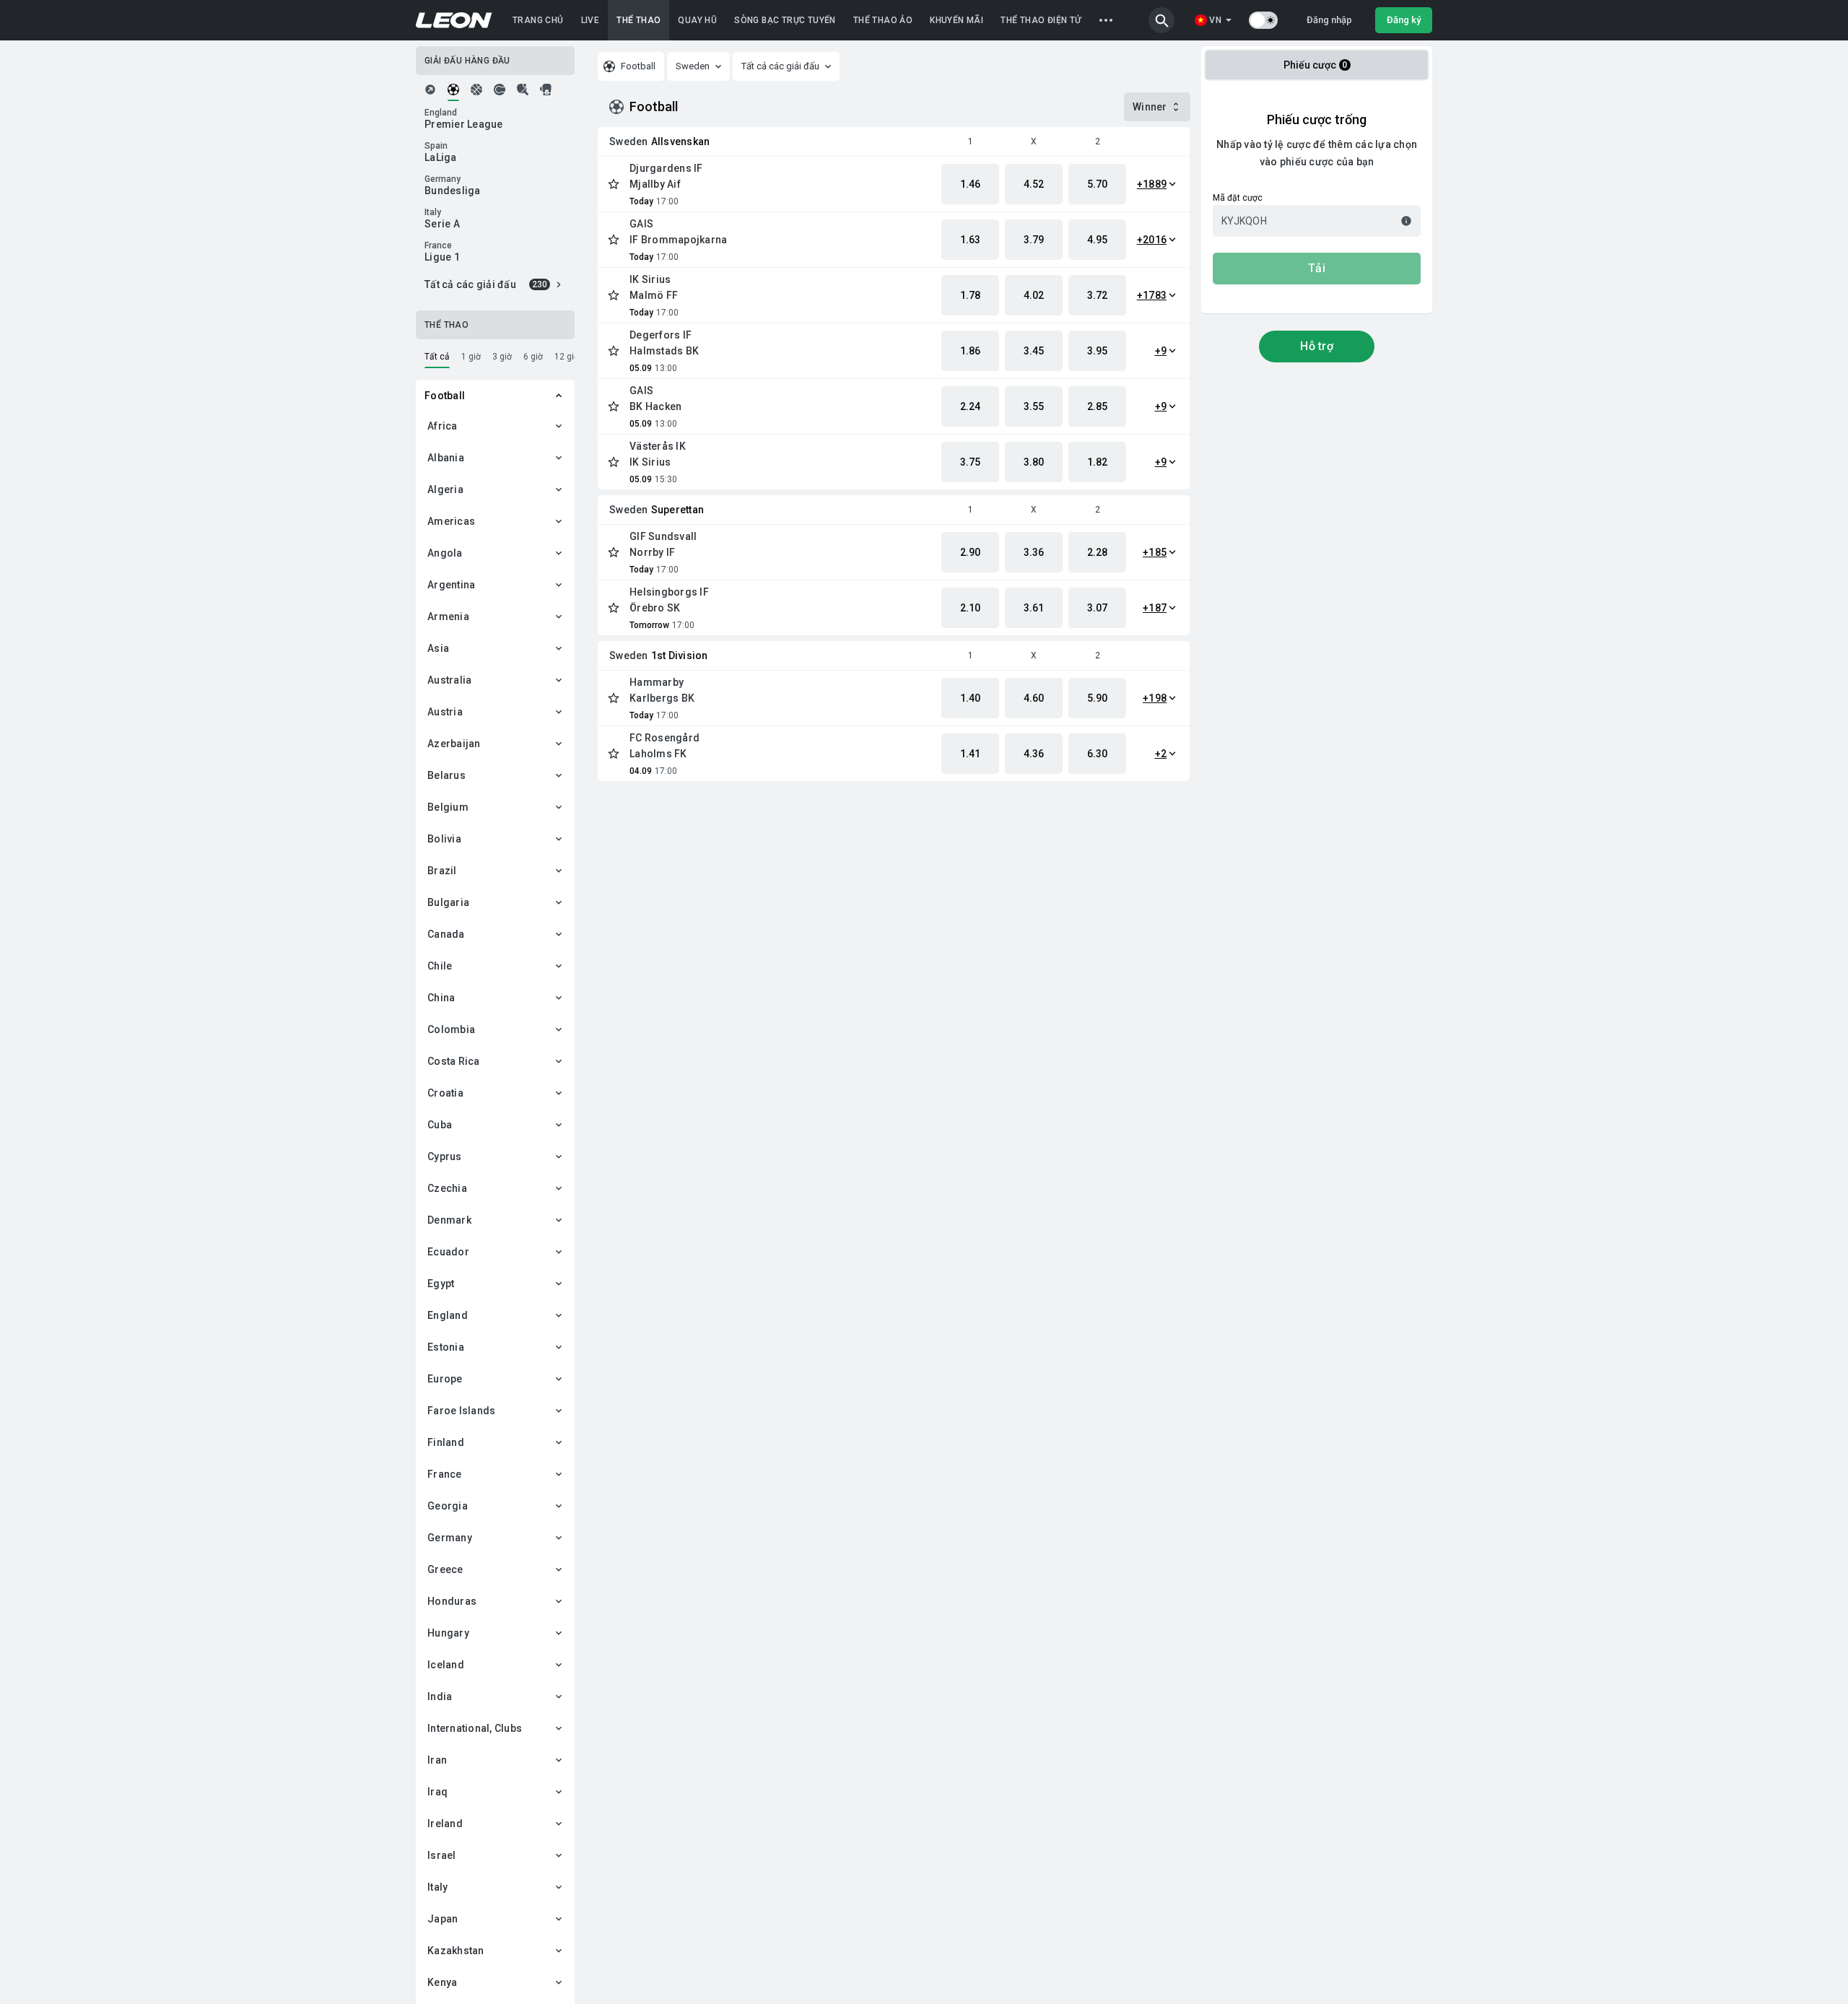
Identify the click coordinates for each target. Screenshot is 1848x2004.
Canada (446, 934)
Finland (446, 1442)
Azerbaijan (454, 744)
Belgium (448, 807)
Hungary (448, 1633)
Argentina (451, 585)
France (445, 1474)
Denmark (449, 1220)
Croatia (445, 1093)
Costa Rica (454, 1061)
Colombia (451, 1029)
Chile (440, 966)
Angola (445, 553)
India (440, 1696)
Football (445, 396)
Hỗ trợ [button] (1317, 346)
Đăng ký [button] (1404, 20)
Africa (443, 426)
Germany (450, 1538)
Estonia (446, 1347)
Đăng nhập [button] (1329, 20)
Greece (445, 1569)
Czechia (447, 1188)
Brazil (442, 871)
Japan (443, 1919)
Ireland (445, 1824)
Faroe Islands (461, 1411)
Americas (451, 521)
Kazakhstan (456, 1951)
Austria (445, 712)
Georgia (448, 1506)
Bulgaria (448, 902)
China (441, 998)
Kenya (442, 1982)
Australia (449, 680)
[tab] (430, 90)
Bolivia (444, 839)
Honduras (452, 1601)
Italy (437, 1887)
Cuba (440, 1125)
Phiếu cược (1316, 65)
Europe (445, 1379)
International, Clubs (475, 1728)
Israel (442, 1855)
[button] (1161, 20)
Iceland (446, 1665)
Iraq (437, 1792)
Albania (446, 458)
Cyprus (445, 1156)
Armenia (448, 617)
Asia (438, 648)
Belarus (446, 775)
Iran (437, 1760)
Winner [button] (1150, 107)
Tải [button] (1317, 268)
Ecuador (448, 1252)
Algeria (445, 489)
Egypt (441, 1284)
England (448, 1315)
